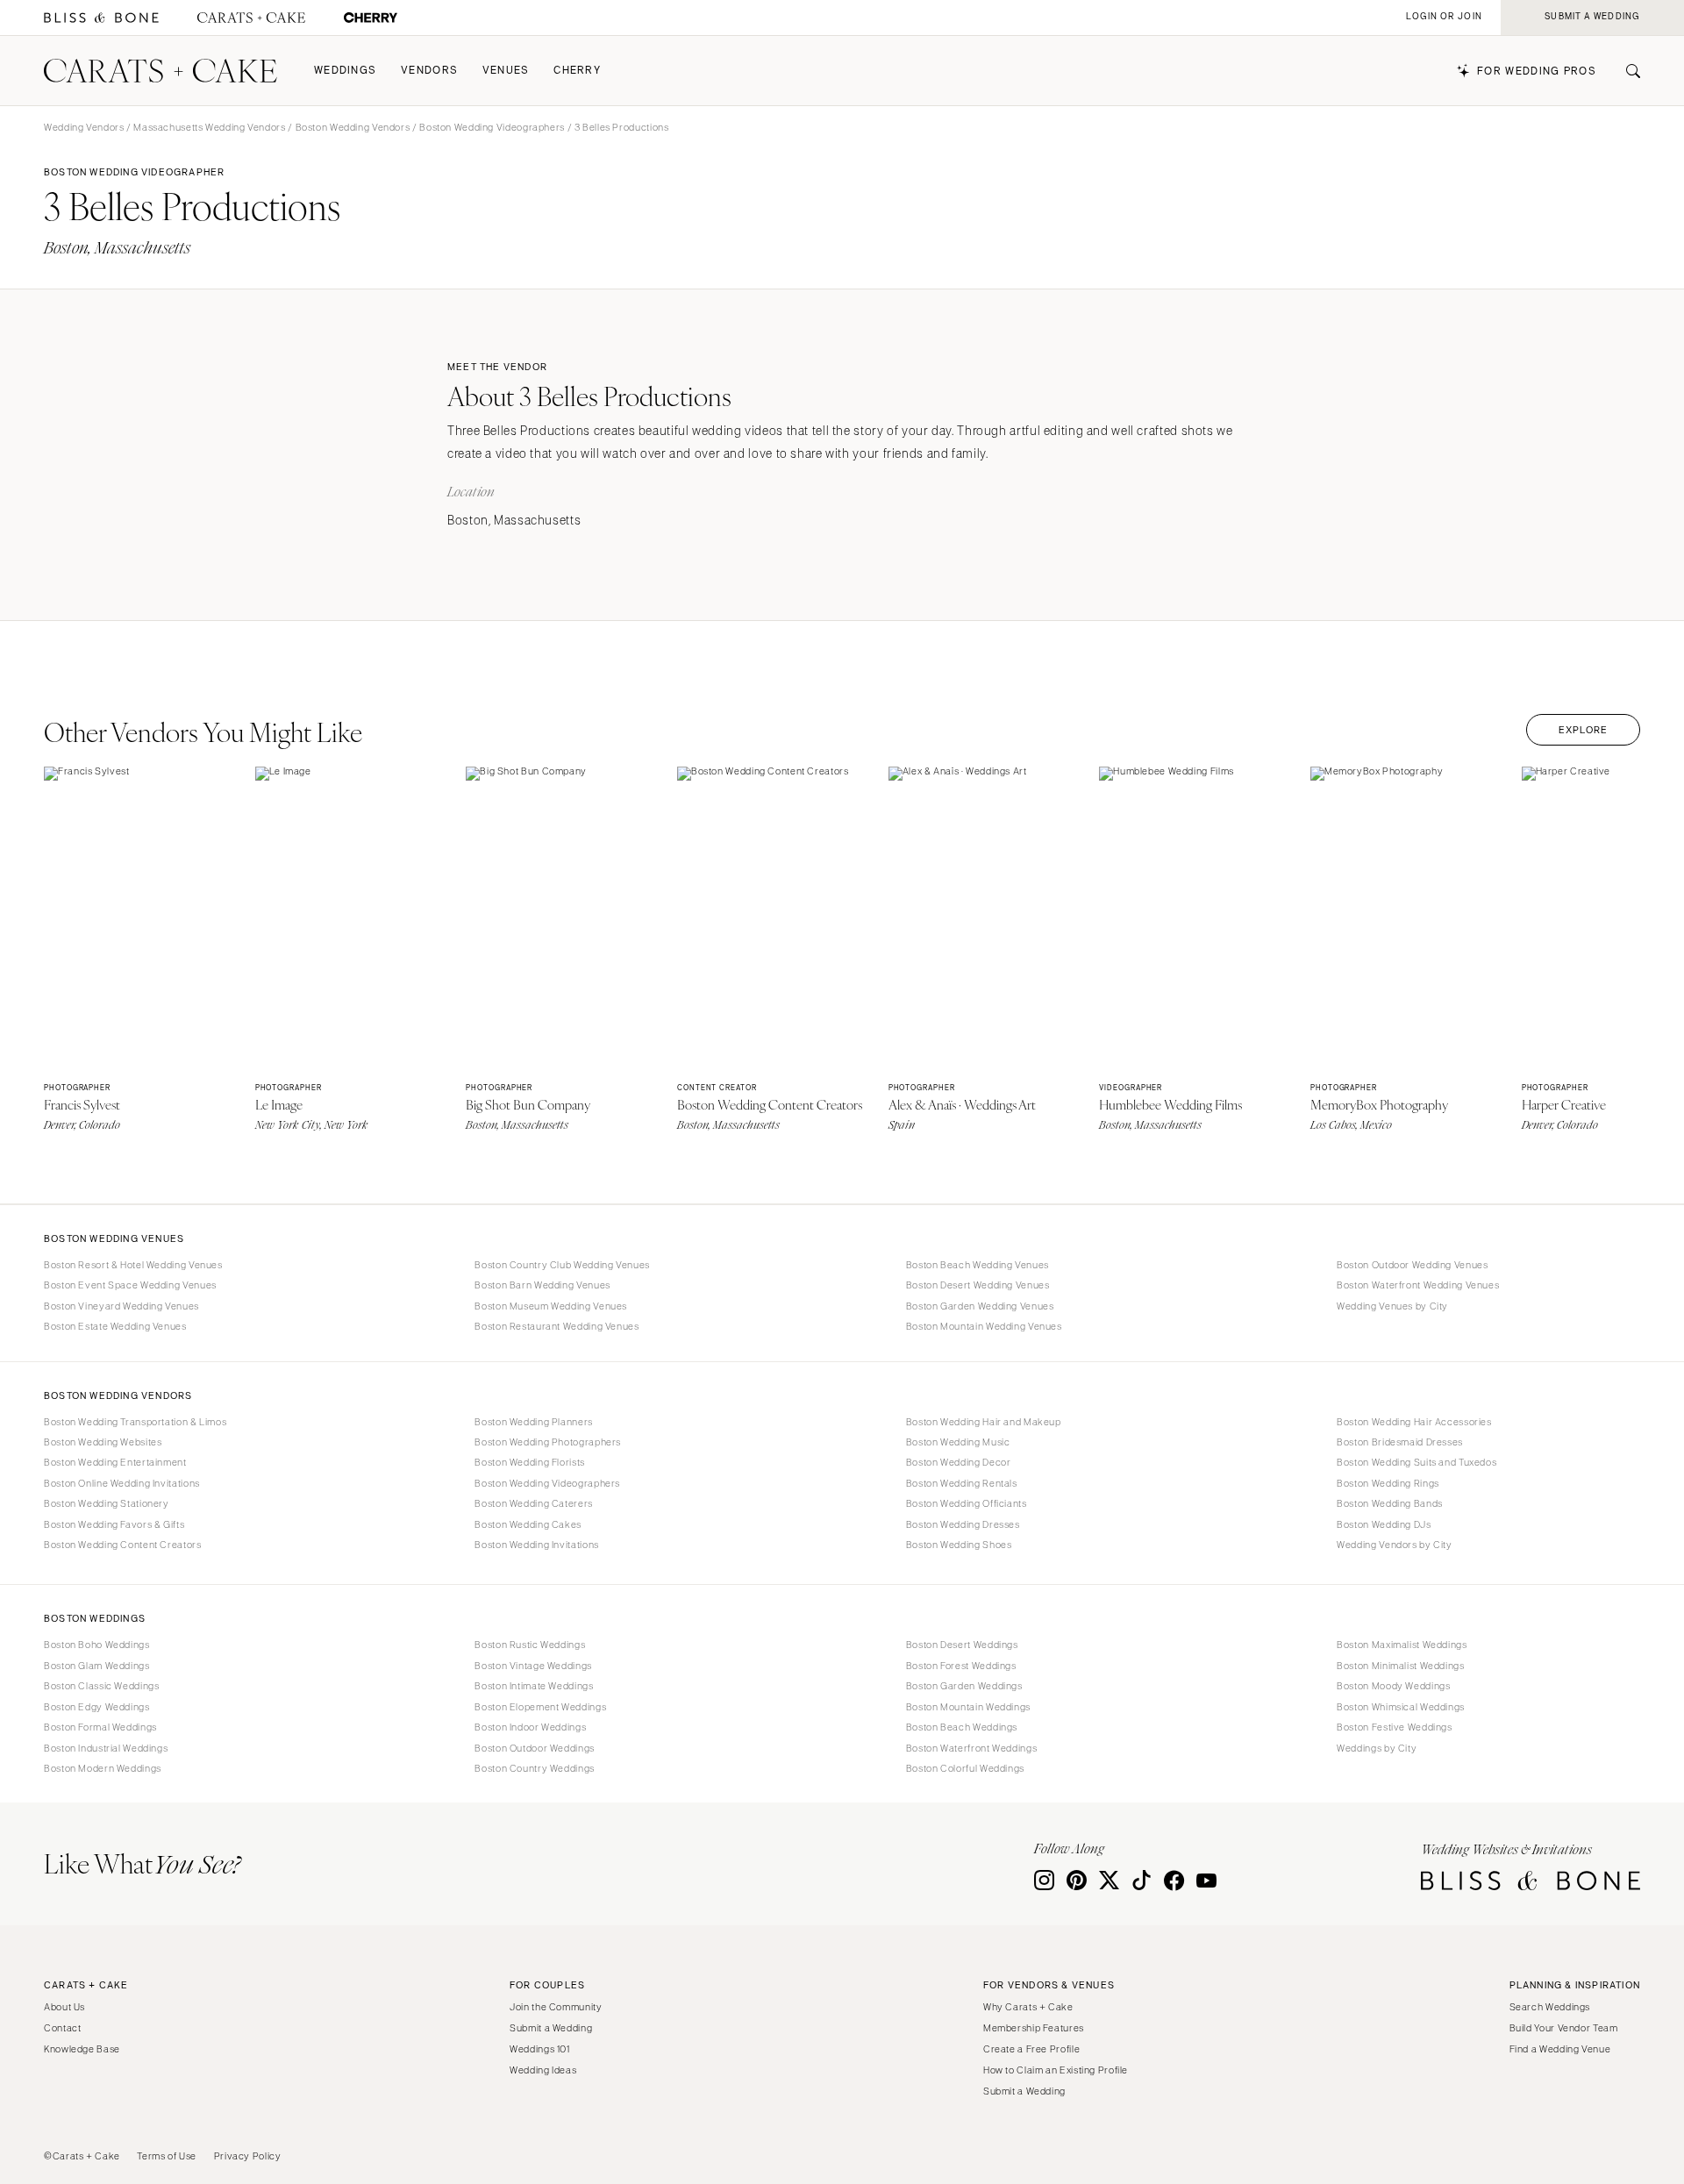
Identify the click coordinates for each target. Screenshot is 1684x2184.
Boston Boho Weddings (97, 1645)
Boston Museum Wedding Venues (551, 1306)
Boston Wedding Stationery (107, 1503)
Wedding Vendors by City (1395, 1545)
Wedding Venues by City (1392, 1306)
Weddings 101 (540, 2049)
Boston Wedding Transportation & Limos (135, 1422)
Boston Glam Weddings (97, 1666)
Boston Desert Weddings (962, 1645)
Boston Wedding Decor (959, 1462)
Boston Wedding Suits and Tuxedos (1416, 1462)
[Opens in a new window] (101, 18)
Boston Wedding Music (958, 1442)
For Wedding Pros (1537, 71)
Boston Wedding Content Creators (123, 1545)
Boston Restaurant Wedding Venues (557, 1326)
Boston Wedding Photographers (548, 1442)
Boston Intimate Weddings (534, 1686)
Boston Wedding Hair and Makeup (984, 1422)
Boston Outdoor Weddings (535, 1748)
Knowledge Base (82, 2049)
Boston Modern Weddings (103, 1768)
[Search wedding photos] (371, 18)
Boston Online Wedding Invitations (122, 1483)
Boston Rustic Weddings (530, 1645)
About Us (64, 2007)
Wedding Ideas (543, 2070)
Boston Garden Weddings (964, 1686)
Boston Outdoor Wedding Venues (1412, 1265)
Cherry (577, 71)
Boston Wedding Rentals (962, 1483)
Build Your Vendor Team (1564, 2028)
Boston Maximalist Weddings (1402, 1645)
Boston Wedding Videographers (492, 127)
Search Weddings (1550, 2007)
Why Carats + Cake (1028, 2007)
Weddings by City (1377, 1748)
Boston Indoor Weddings (530, 1727)
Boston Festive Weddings (1395, 1727)
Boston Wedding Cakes (528, 1524)
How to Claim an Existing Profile (1056, 2070)
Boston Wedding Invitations (536, 1545)
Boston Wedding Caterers (534, 1503)
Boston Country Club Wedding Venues (562, 1265)
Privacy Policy (248, 2156)
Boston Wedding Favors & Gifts (114, 1524)
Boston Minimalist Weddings (1400, 1666)
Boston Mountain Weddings (968, 1707)
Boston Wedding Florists (530, 1462)
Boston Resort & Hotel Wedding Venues (133, 1265)
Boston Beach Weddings (962, 1727)
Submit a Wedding (551, 2028)
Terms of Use (167, 2156)
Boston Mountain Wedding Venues (984, 1326)
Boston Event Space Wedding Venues (130, 1285)
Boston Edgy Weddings (97, 1707)
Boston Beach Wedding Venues (978, 1265)
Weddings (345, 71)
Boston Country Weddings (535, 1768)
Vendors (429, 71)
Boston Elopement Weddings (540, 1707)
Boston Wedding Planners (534, 1422)
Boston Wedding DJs (1384, 1524)
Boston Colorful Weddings (965, 1768)
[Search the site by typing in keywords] (1626, 71)
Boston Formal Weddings (100, 1727)
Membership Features (1034, 2028)
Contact (62, 2028)
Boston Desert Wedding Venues (978, 1285)
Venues (506, 71)
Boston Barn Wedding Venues (542, 1285)
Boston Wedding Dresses (963, 1524)
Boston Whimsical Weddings (1401, 1707)
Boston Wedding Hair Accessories (1414, 1422)
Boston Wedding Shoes (959, 1545)
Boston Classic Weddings (102, 1686)
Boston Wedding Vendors (353, 127)
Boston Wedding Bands (1390, 1503)
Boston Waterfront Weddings (971, 1748)
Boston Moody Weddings (1393, 1686)
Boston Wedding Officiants (967, 1503)
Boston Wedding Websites (103, 1442)
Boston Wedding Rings (1388, 1483)
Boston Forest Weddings (961, 1666)
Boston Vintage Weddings (533, 1666)
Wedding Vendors (84, 127)
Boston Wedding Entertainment (115, 1462)
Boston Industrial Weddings (106, 1748)
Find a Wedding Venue (1560, 2049)
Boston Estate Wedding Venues (115, 1326)
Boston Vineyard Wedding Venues (121, 1306)
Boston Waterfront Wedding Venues (1418, 1285)
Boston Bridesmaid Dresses (1400, 1442)
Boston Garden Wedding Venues (980, 1306)
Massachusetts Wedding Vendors (209, 127)
